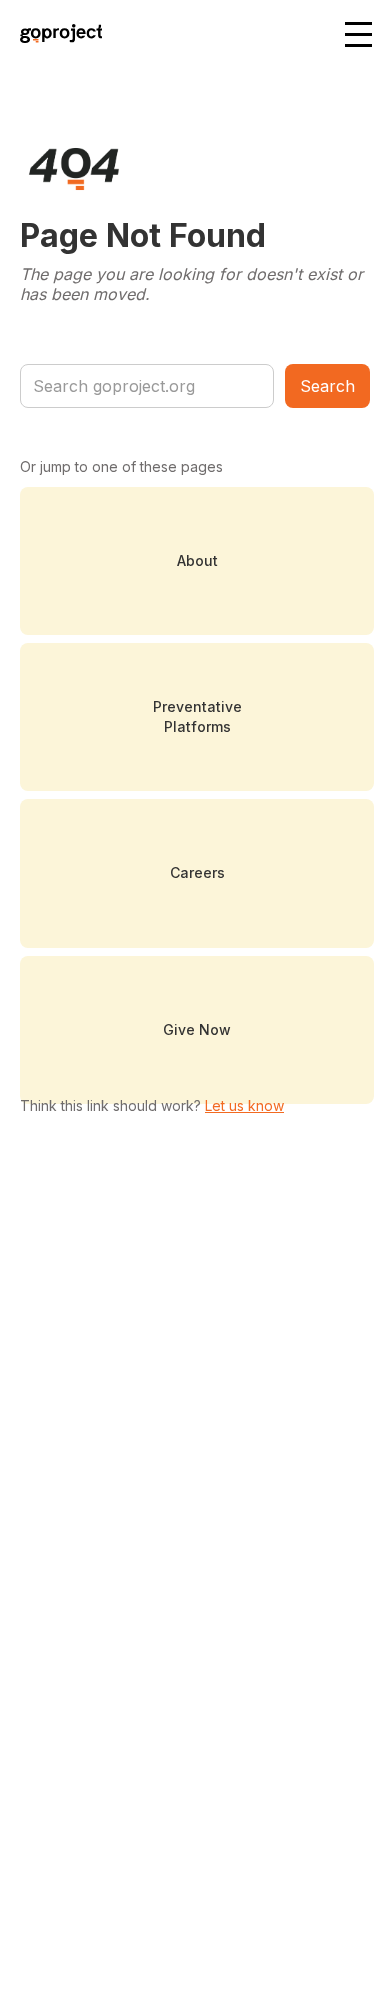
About (197, 560)
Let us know (244, 1105)
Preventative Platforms (197, 716)
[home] (56, 36)
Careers (197, 872)
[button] (360, 36)
